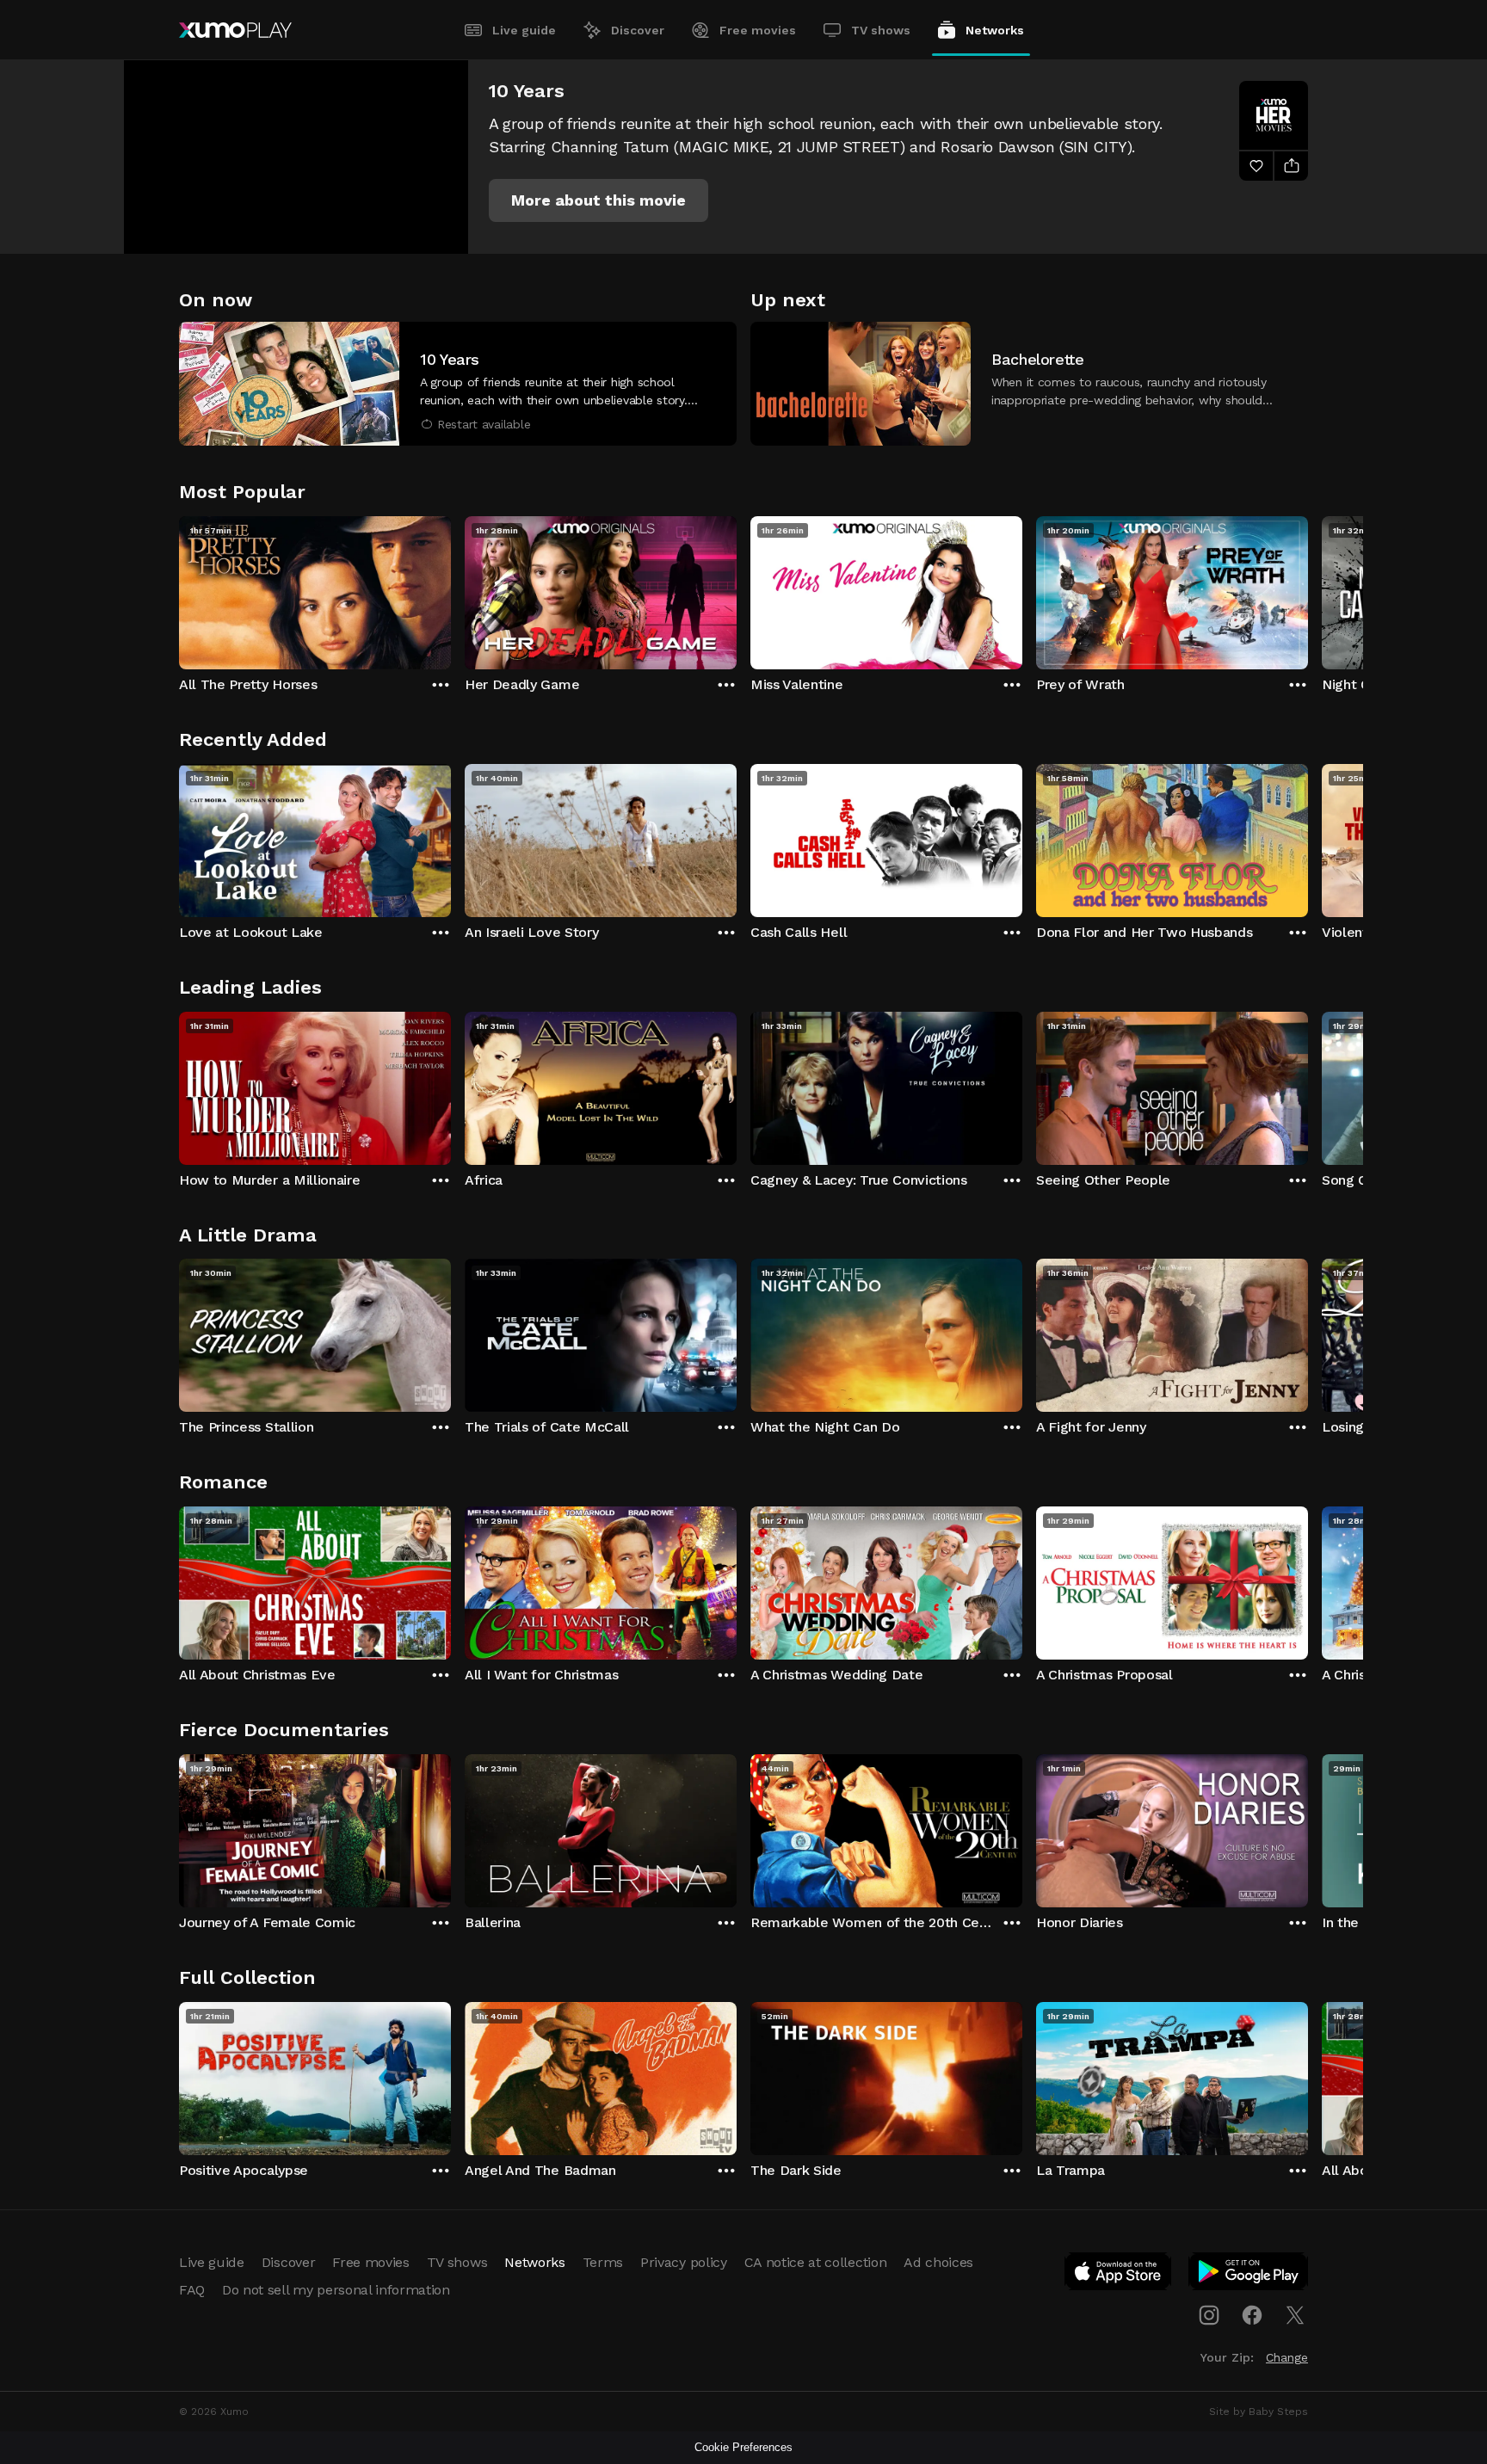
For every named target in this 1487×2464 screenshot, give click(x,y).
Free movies (758, 30)
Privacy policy (684, 2262)
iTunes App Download (1119, 2275)
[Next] (1308, 588)
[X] (1295, 2315)
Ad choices (938, 2262)
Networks (995, 30)
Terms (603, 2262)
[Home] (235, 30)
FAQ (192, 2290)
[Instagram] (1209, 2315)
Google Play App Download (1249, 2275)
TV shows (881, 30)
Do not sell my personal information (336, 2290)
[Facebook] (1252, 2315)
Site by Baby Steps (1259, 2412)
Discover (638, 30)
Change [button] (1287, 2357)
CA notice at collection (816, 2262)
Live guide (524, 30)
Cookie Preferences (743, 2447)
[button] (599, 200)
